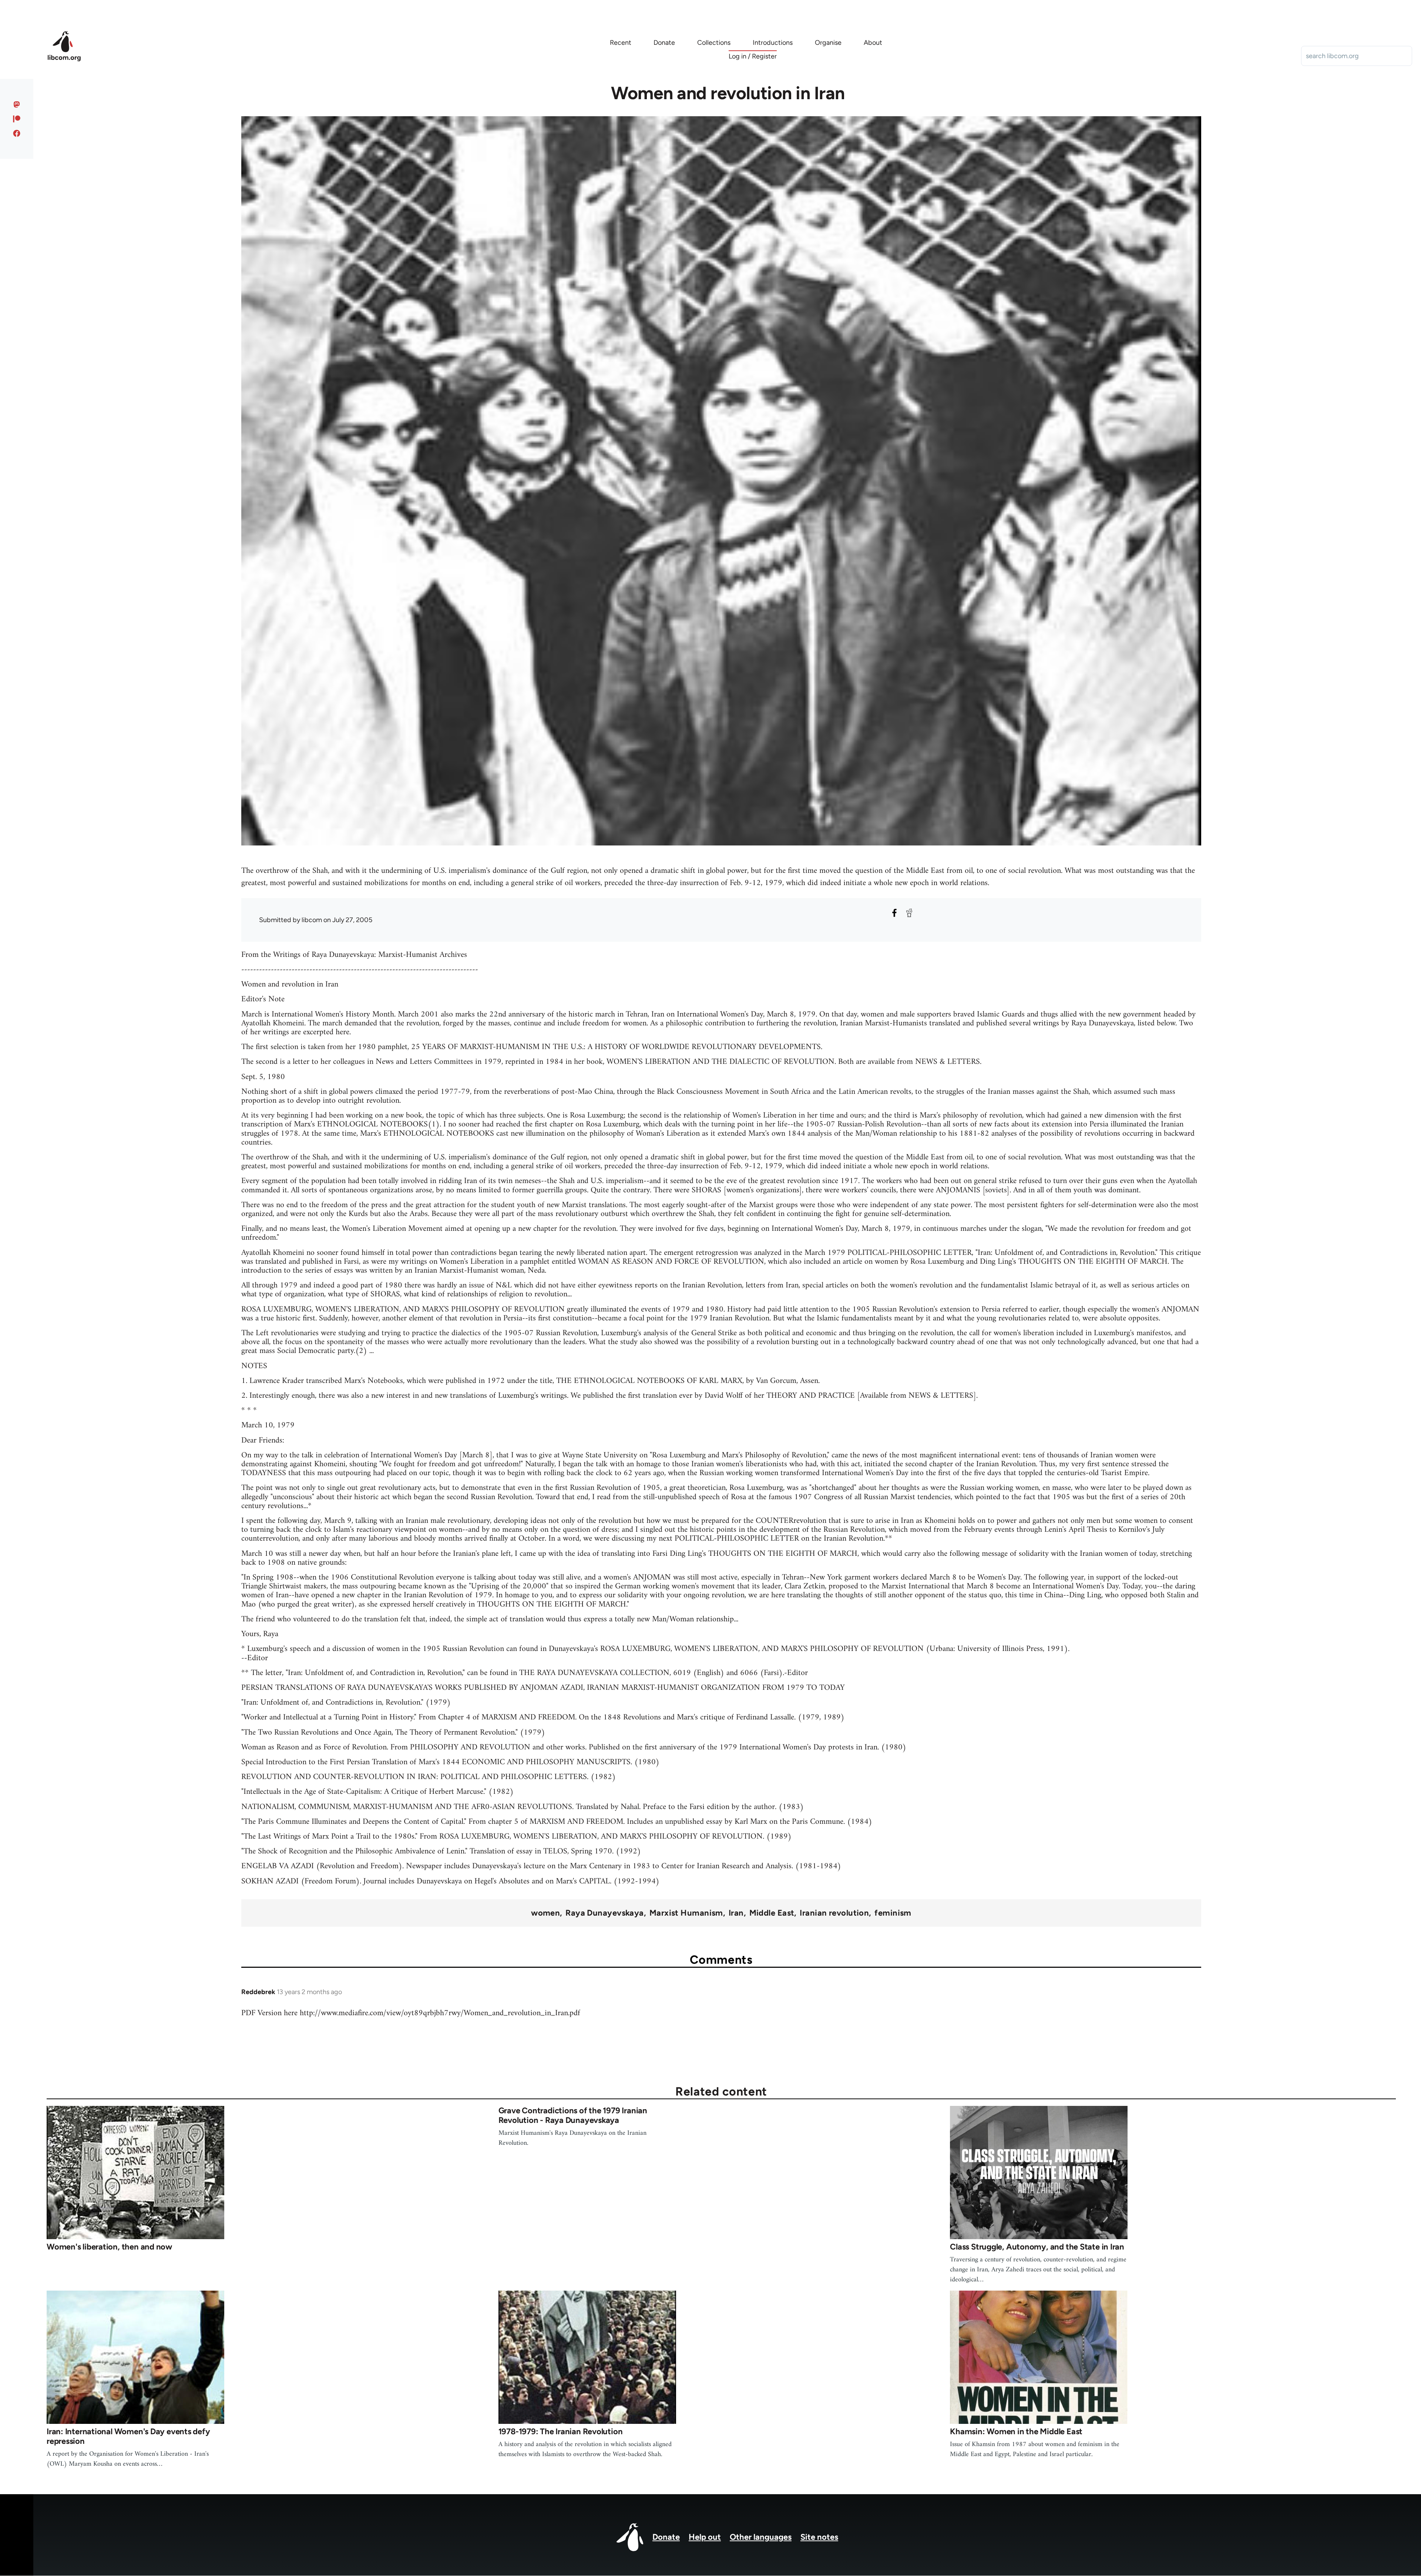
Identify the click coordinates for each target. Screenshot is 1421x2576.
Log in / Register (753, 56)
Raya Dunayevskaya (604, 1913)
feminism (893, 1913)
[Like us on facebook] (17, 133)
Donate (666, 2537)
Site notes (819, 2537)
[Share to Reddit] (909, 913)
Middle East (772, 1913)
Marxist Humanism (686, 1913)
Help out (705, 2537)
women (545, 1913)
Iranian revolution (834, 1913)
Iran (736, 1913)
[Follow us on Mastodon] (17, 104)
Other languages (761, 2537)
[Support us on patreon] (17, 119)
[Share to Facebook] (894, 913)
